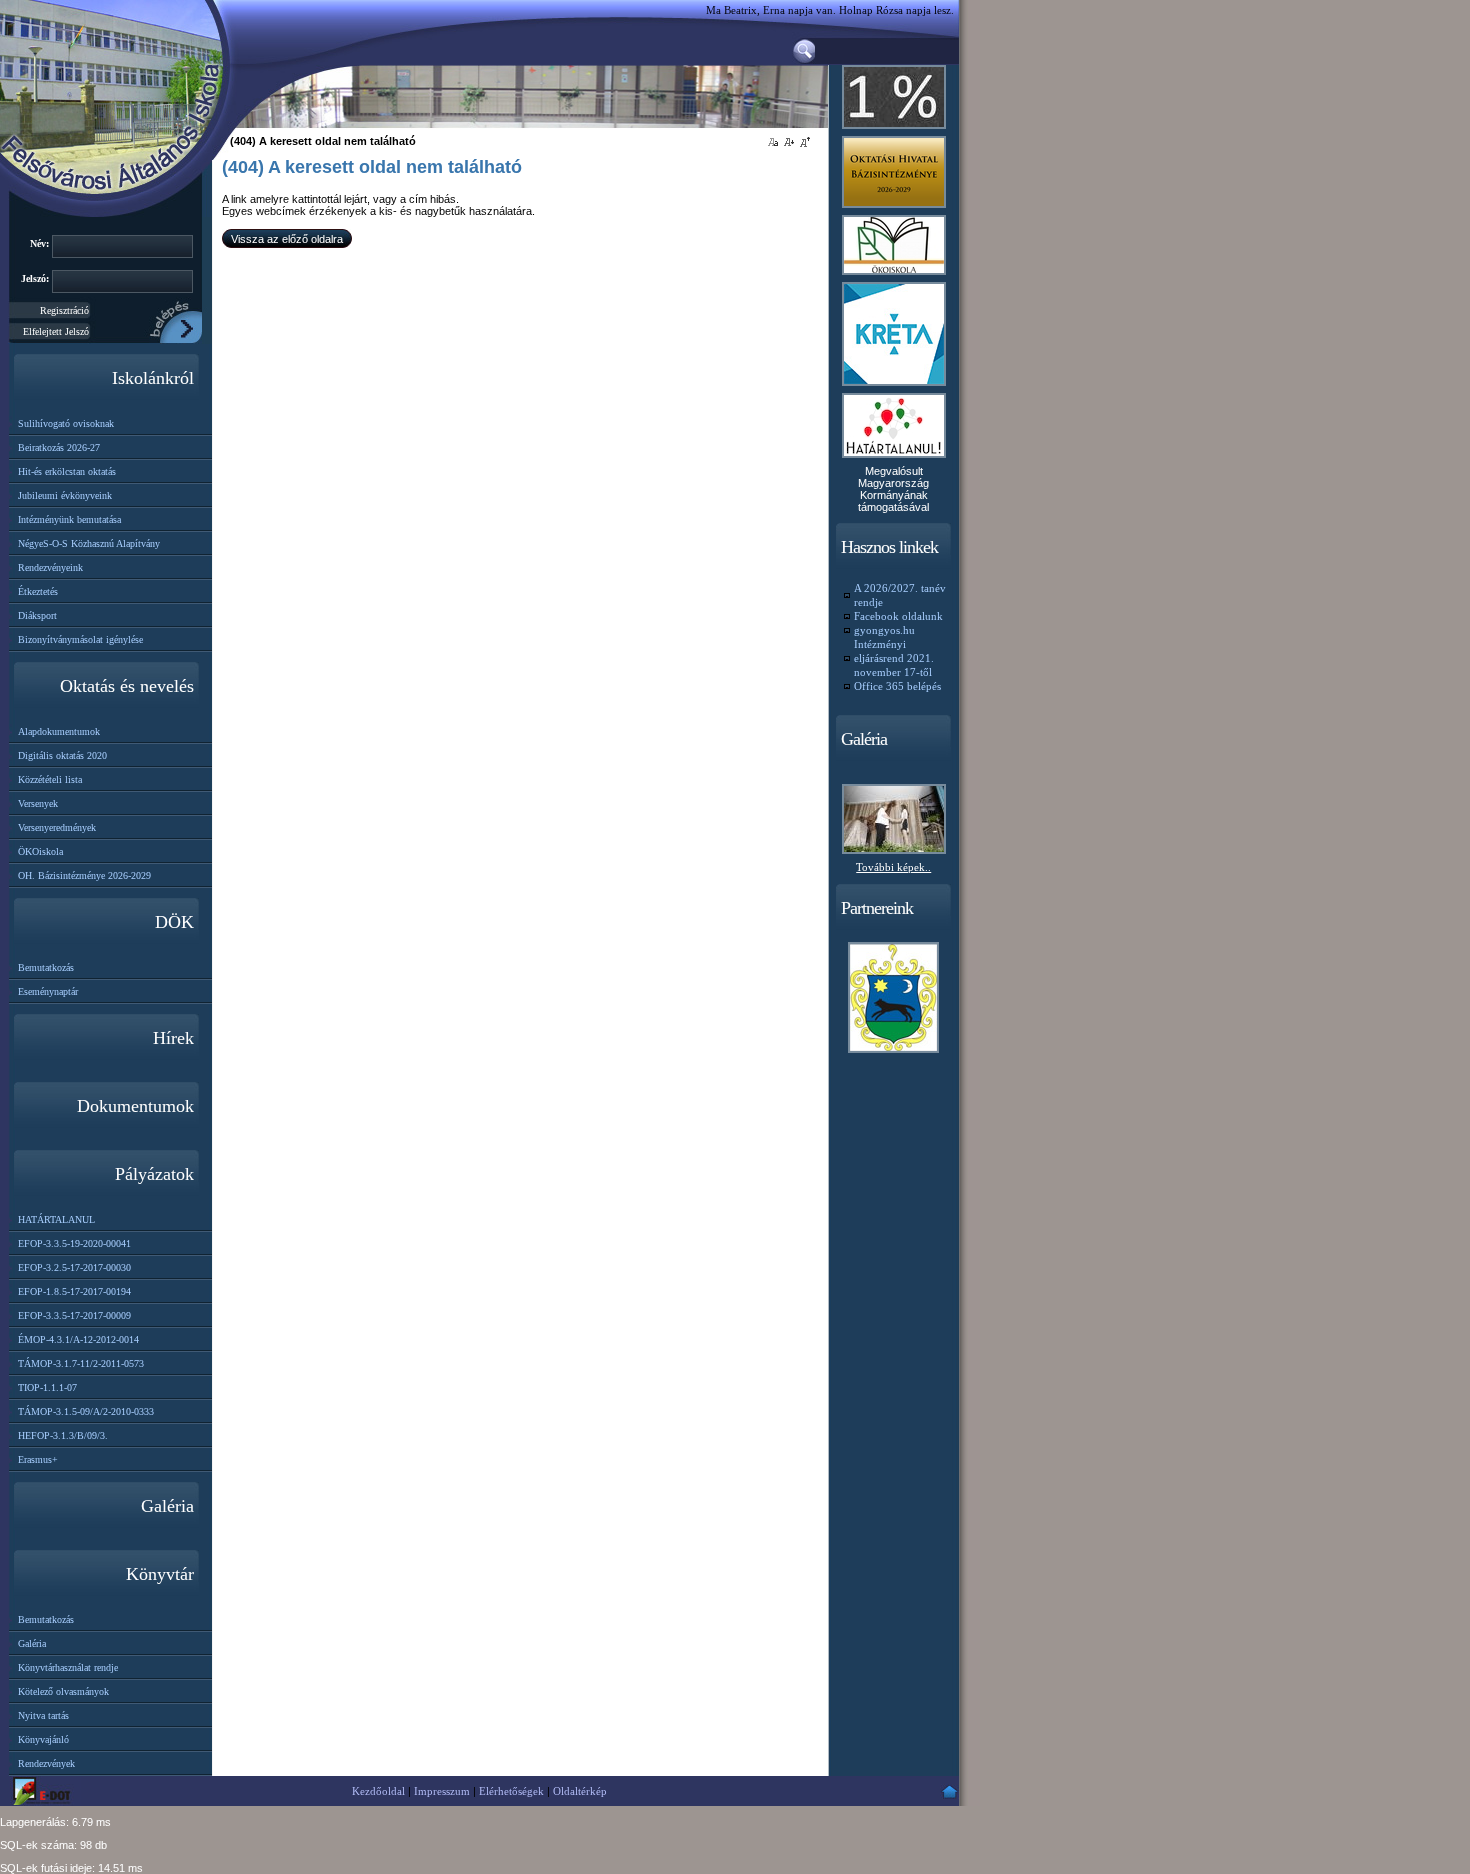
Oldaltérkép (580, 1791)
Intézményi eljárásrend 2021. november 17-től (894, 658)
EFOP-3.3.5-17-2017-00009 (74, 1315)
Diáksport (37, 615)
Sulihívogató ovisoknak (66, 423)
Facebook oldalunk (898, 616)
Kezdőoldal (378, 1791)
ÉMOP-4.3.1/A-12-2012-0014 (78, 1339)
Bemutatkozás (46, 967)
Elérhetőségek (511, 1791)
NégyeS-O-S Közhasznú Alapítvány (89, 543)
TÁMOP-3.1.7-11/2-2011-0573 (81, 1363)
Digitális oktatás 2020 (62, 755)
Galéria (32, 1643)
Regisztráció (64, 310)
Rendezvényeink (50, 567)
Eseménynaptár (48, 991)
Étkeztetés (38, 591)
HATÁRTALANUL (56, 1219)
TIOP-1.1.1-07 (47, 1387)
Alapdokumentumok (59, 731)
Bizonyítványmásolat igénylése (80, 639)
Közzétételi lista (50, 779)
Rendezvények (46, 1763)
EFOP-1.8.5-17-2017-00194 (74, 1291)
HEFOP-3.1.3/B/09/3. (63, 1435)
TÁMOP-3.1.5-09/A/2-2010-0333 (86, 1411)
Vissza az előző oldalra (287, 239)
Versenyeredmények (57, 827)
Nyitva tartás (43, 1715)
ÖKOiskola (40, 851)
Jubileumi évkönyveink (65, 495)
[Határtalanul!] (894, 459)
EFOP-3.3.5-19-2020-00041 (74, 1243)
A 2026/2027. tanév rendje (900, 595)
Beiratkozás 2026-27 (59, 447)
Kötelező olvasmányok (63, 1691)
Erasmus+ (38, 1459)
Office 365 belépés (897, 686)
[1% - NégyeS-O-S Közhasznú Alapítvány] (894, 130)
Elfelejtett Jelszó (56, 331)
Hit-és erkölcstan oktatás (67, 471)
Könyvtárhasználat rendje (68, 1667)
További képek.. (893, 867)
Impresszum (442, 1791)
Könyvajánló (43, 1739)
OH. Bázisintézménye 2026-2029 (84, 875)
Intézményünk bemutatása (69, 519)
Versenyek (38, 803)
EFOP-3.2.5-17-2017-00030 (74, 1267)
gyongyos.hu (884, 630)
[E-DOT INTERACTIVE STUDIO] (45, 1791)
